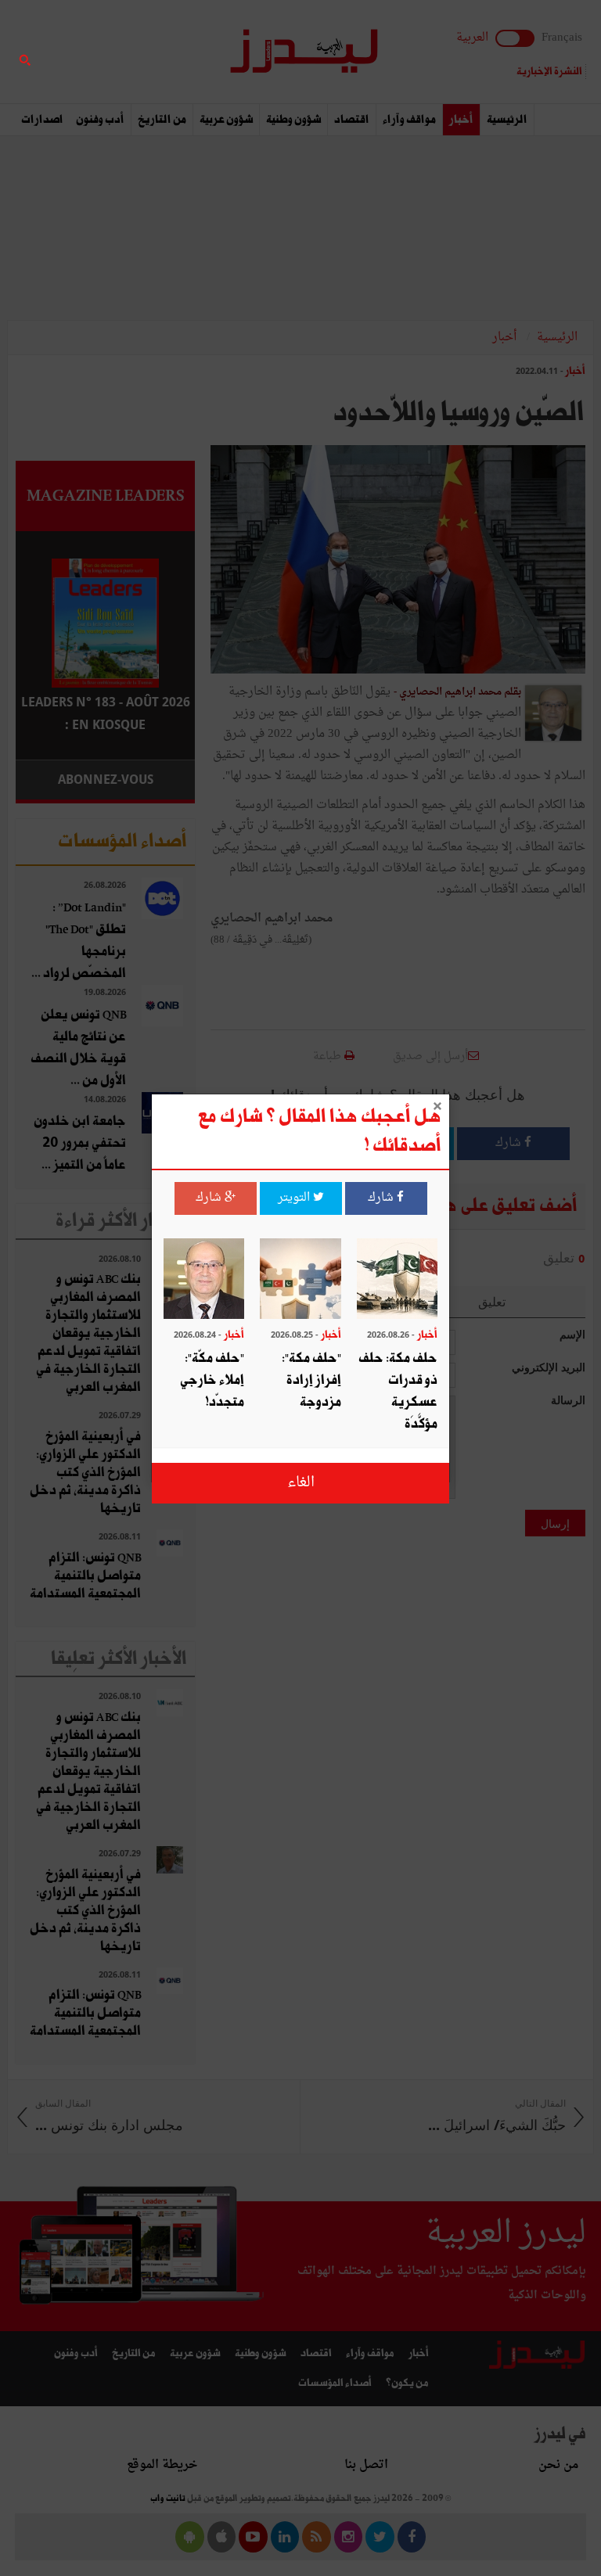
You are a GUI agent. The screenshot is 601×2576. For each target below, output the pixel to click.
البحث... (186, 52)
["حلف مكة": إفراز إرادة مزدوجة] (300, 1281)
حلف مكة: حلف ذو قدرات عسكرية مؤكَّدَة (398, 1391)
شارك (382, 1198)
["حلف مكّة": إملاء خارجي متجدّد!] (204, 1281)
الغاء (301, 1483)
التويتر (295, 1198)
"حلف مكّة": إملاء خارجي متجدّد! (212, 1380)
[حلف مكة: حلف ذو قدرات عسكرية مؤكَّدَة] (397, 1281)
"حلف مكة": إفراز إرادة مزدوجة (311, 1380)
